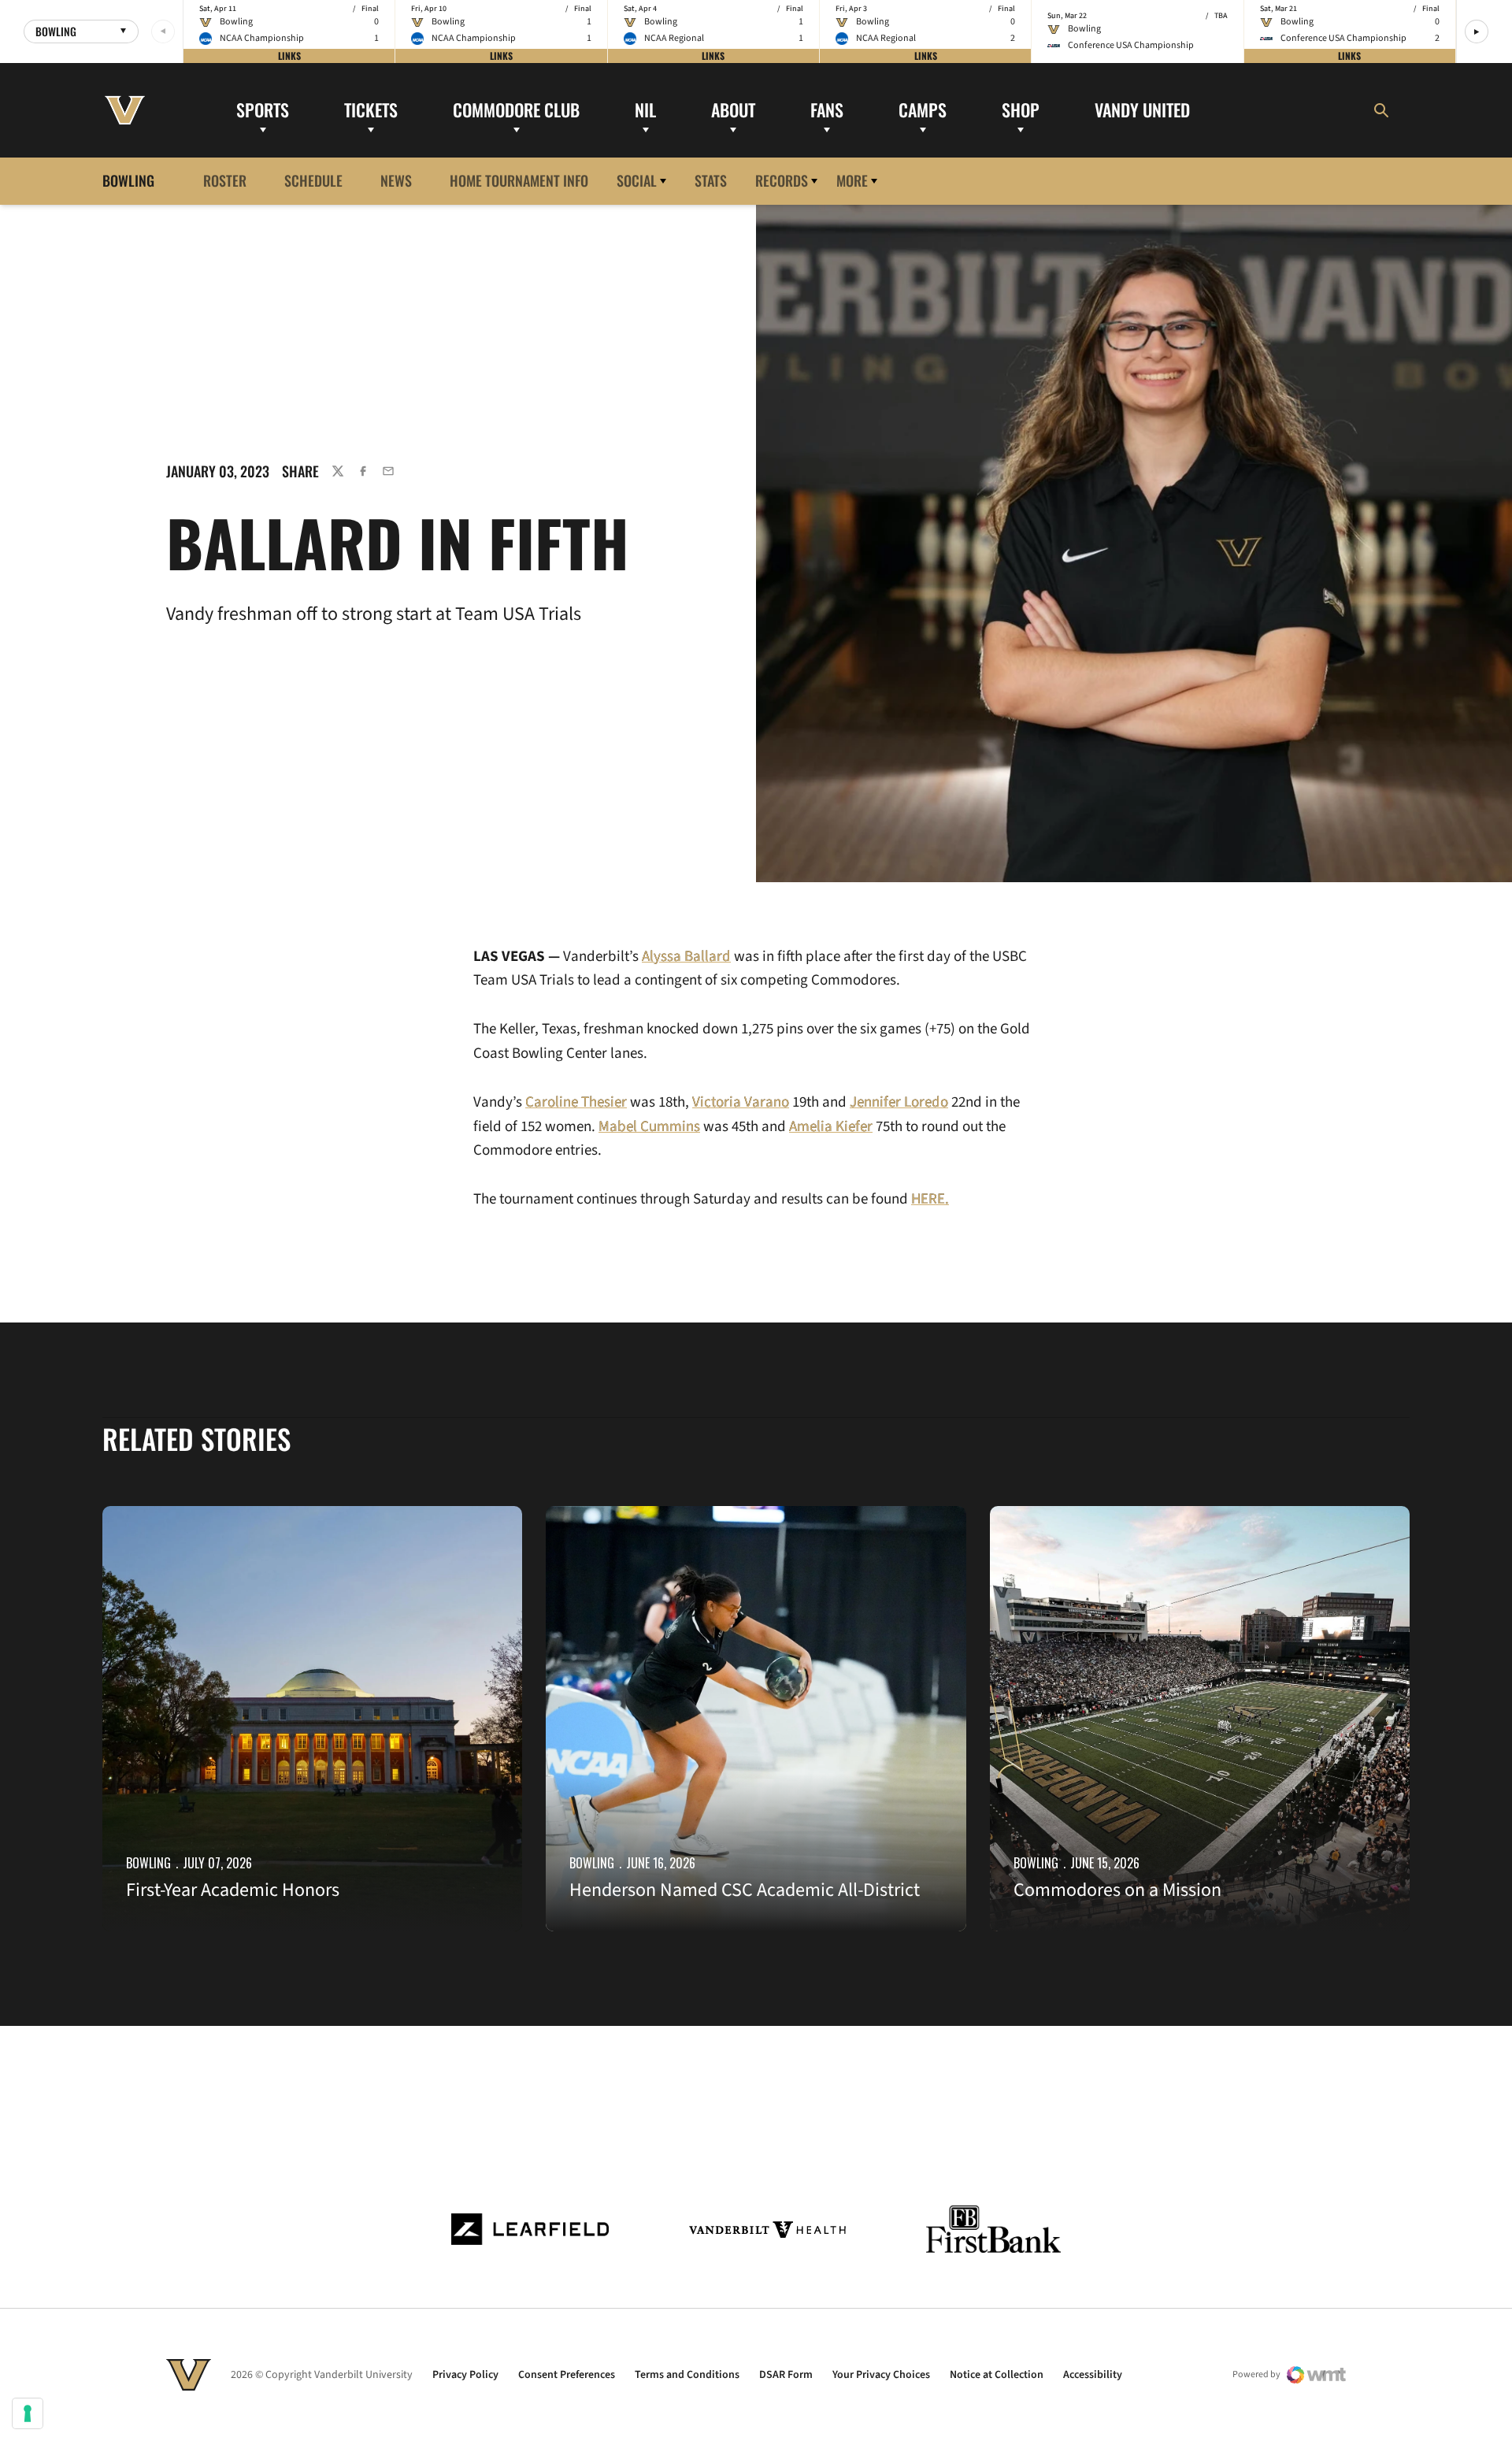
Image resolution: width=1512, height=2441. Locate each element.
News (396, 180)
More (852, 180)
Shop (1021, 109)
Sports (263, 109)
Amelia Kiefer (831, 1127)
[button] (1477, 32)
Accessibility (1093, 2375)
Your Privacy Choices (881, 2375)
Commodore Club (516, 109)
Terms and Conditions (687, 2375)
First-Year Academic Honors (233, 1890)
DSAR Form (786, 2375)
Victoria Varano (741, 1102)
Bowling (148, 1863)
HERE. (930, 1199)
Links (289, 56)
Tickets (371, 109)
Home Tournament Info (519, 180)
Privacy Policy (465, 2375)
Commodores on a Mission (1117, 1890)
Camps (923, 109)
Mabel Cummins (649, 1127)
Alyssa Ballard (686, 957)
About (733, 109)
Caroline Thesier (576, 1102)
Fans (827, 109)
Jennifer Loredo (899, 1102)
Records (782, 180)
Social (637, 180)
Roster (225, 180)
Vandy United (1142, 109)
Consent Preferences (567, 2375)
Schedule (313, 180)
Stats (711, 180)
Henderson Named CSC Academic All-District (745, 1890)
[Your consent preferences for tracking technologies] (28, 2413)
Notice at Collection (997, 2375)
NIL (645, 109)
